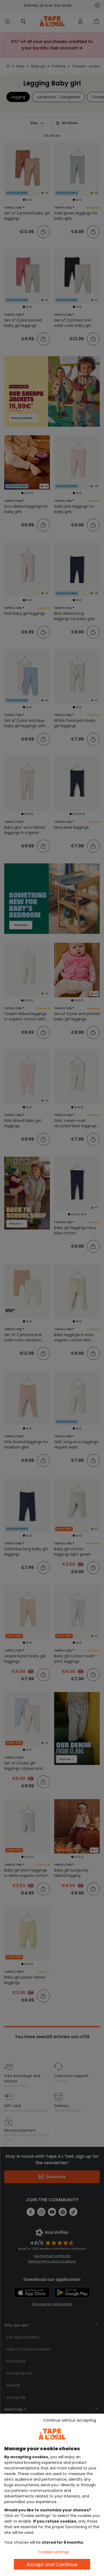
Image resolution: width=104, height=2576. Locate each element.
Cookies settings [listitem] (53, 2552)
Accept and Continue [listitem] (52, 2564)
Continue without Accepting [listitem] (70, 2420)
